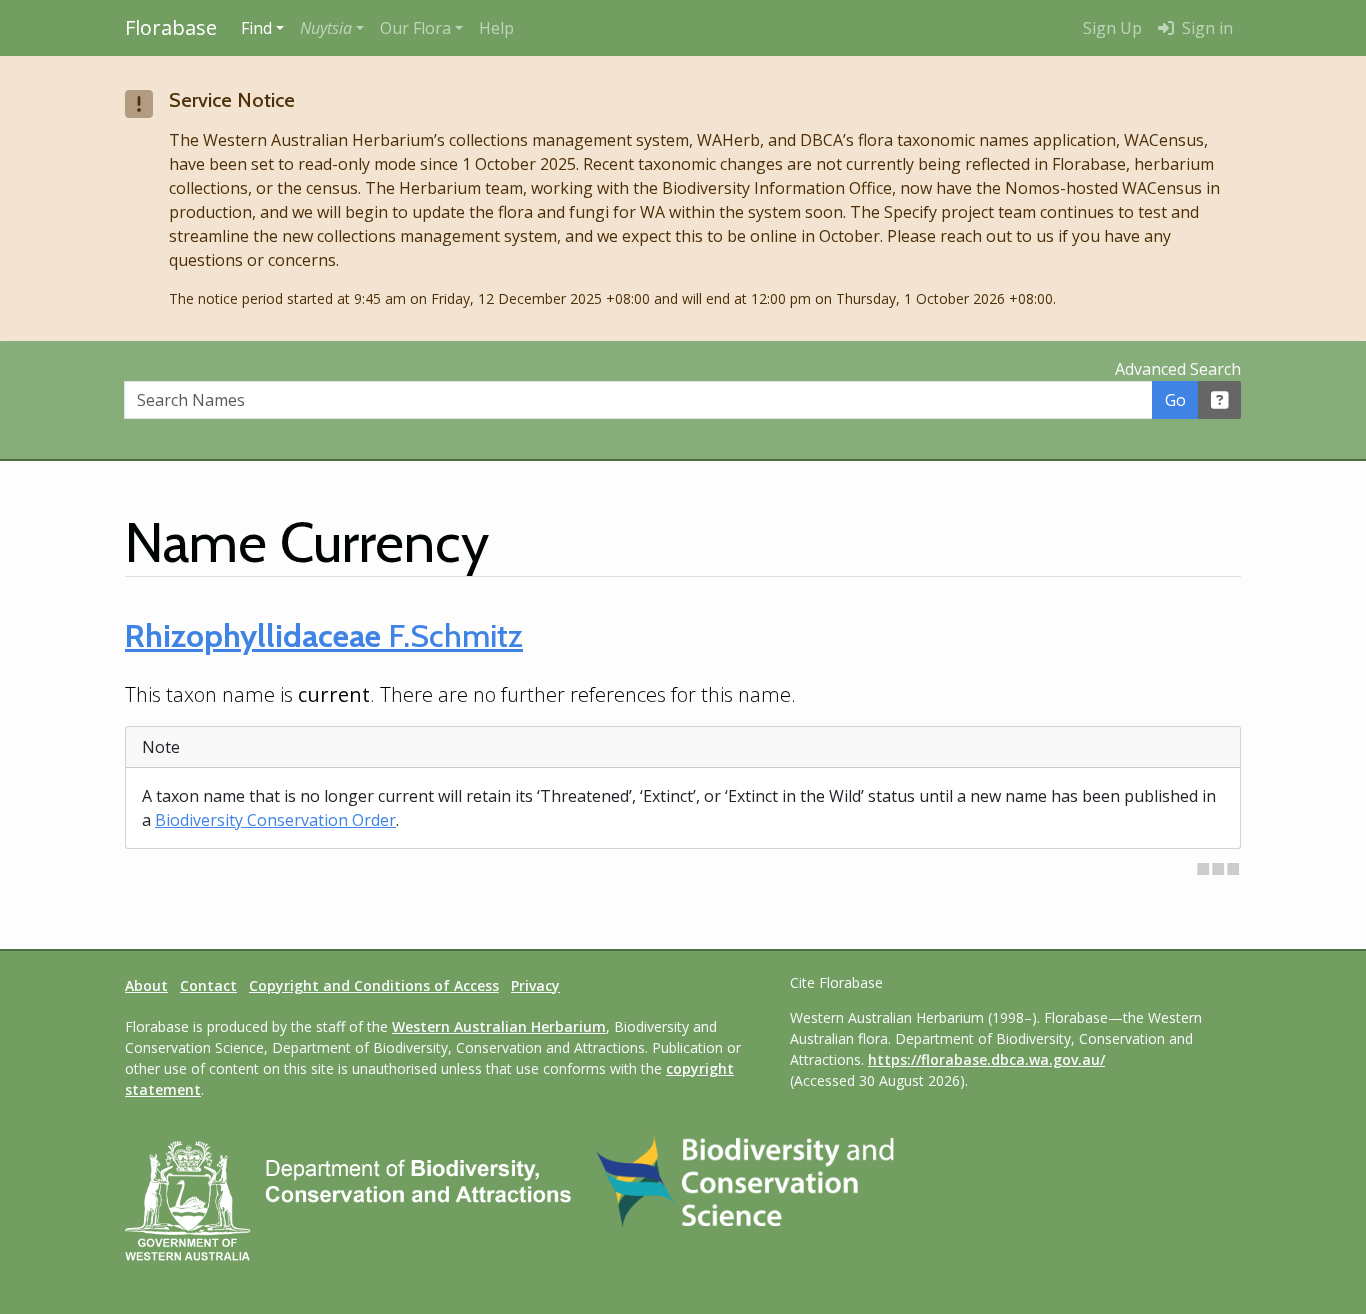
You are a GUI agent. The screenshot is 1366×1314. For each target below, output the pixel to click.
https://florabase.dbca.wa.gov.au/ (986, 1059)
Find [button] (256, 28)
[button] (332, 28)
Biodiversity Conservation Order (275, 820)
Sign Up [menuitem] (1112, 28)
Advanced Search (1178, 369)
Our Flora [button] (415, 28)
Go (1175, 400)
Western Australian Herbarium (499, 1026)
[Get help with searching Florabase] (1220, 400)
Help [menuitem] (496, 28)
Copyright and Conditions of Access (374, 985)
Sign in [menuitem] (1205, 28)
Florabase (171, 27)
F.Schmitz (324, 635)
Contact (208, 985)
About (146, 985)
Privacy (535, 985)
